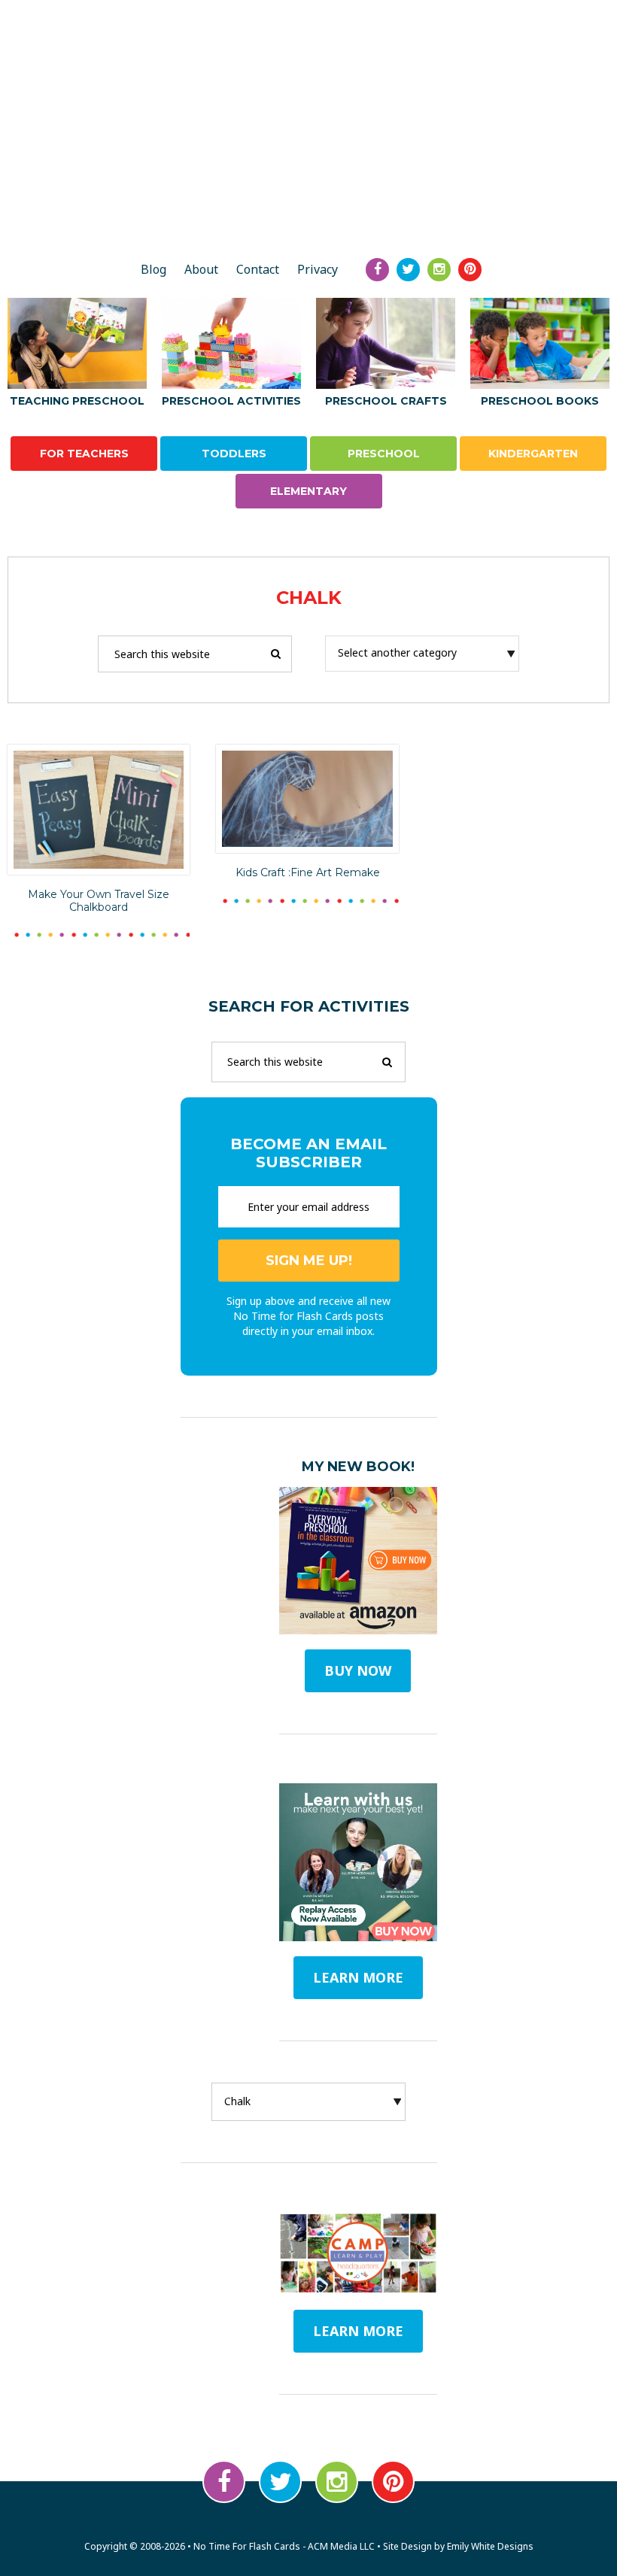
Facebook (224, 2482)
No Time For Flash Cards (308, 194)
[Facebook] (377, 270)
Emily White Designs (490, 2546)
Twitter (280, 2482)
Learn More (358, 2331)
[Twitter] (408, 270)
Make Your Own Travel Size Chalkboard (99, 901)
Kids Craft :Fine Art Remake (308, 872)
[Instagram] (439, 270)
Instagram (337, 2482)
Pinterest (393, 2482)
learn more (358, 1977)
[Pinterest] (470, 270)
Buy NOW (358, 1670)
